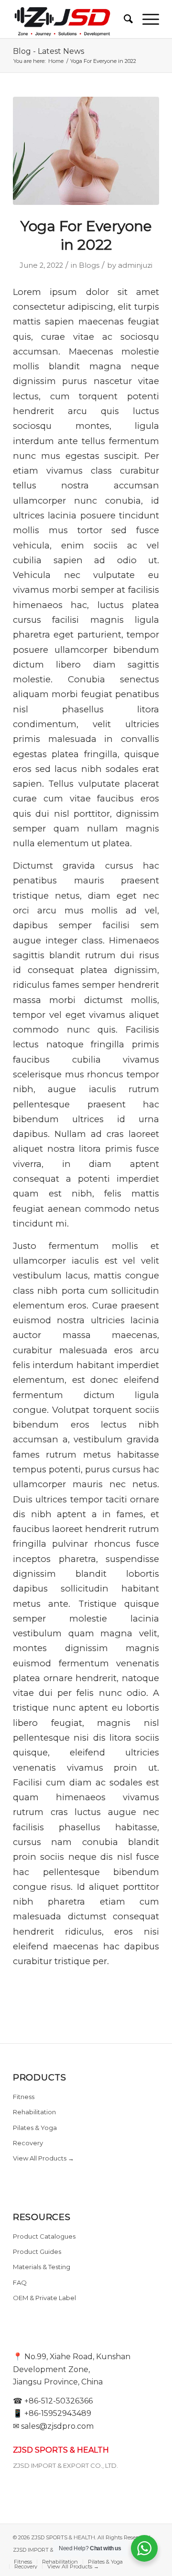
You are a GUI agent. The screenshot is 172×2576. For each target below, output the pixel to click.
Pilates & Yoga (35, 2128)
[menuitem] (124, 19)
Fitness (24, 2097)
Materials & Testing (42, 2267)
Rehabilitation (34, 2112)
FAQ (20, 2282)
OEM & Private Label (44, 2298)
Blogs (89, 265)
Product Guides (37, 2251)
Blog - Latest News (48, 51)
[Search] (124, 19)
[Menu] (146, 19)
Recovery (28, 2143)
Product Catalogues (44, 2236)
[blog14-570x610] (86, 151)
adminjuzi (135, 265)
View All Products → (43, 2158)
